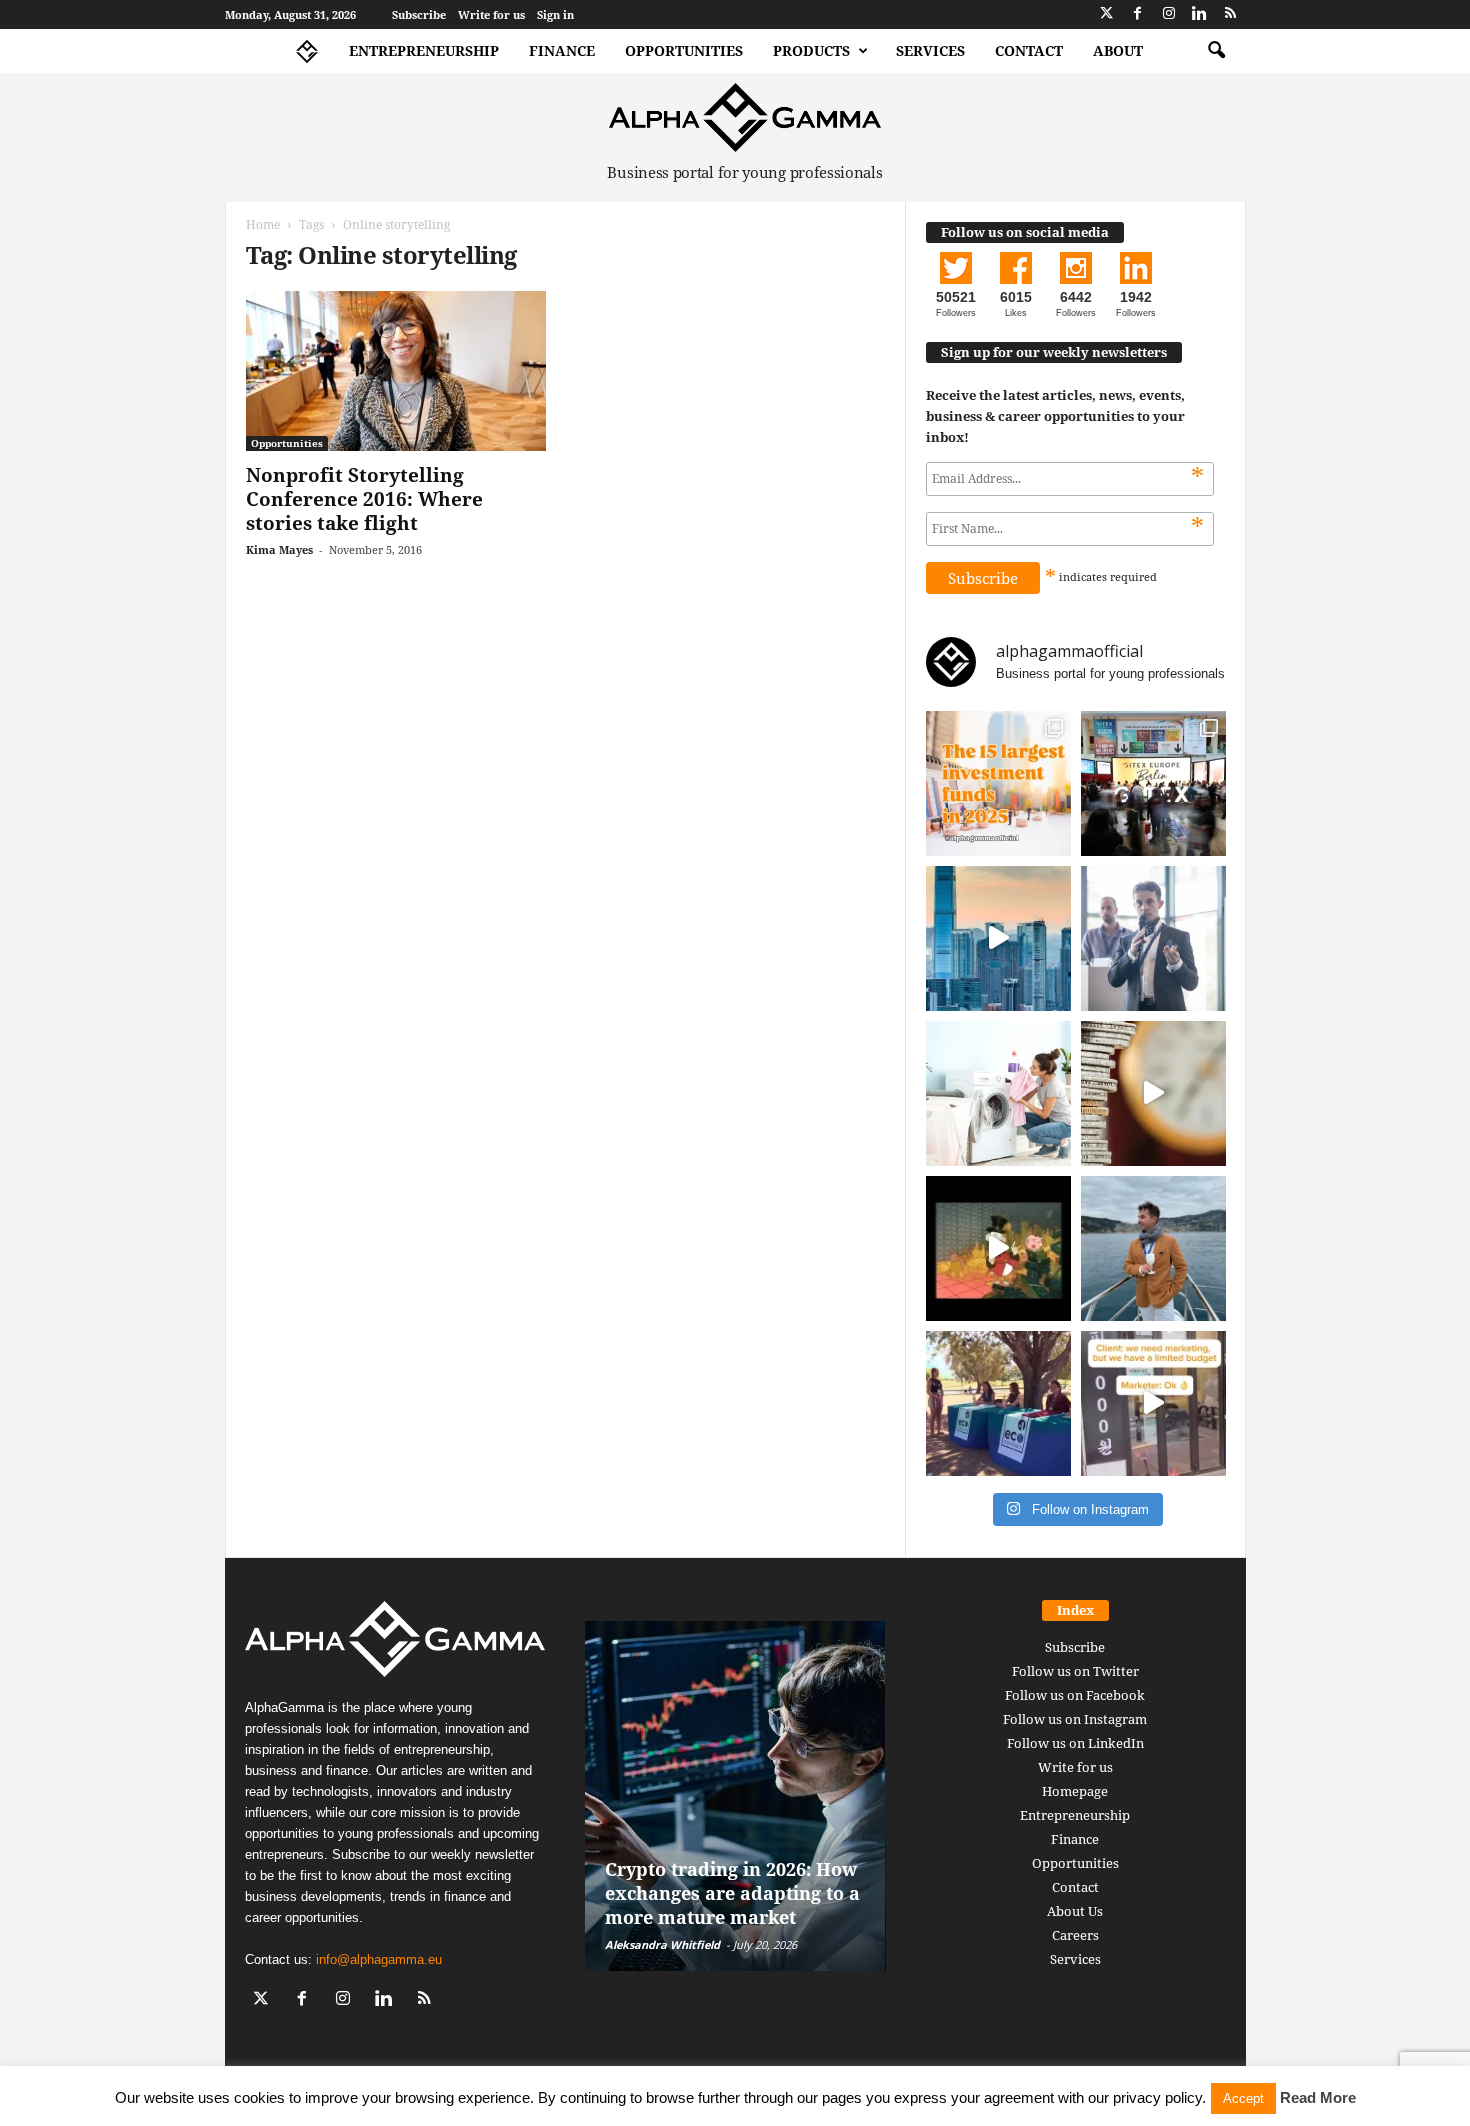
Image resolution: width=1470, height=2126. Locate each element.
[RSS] (1231, 14)
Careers (1075, 1935)
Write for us (491, 14)
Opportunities (684, 50)
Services (930, 50)
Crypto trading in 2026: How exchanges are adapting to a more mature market (732, 1893)
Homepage (1075, 1791)
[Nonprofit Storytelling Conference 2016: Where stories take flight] (396, 371)
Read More (1318, 2097)
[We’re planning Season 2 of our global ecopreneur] (998, 1403)
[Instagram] (1169, 14)
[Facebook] (1138, 14)
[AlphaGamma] (745, 117)
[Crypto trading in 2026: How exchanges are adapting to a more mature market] (735, 1796)
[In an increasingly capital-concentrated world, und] (998, 783)
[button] (1216, 51)
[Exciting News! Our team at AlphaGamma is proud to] (1153, 783)
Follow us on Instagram (1075, 1719)
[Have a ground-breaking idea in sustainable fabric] (998, 1093)
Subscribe (419, 14)
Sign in (555, 14)
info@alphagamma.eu (379, 1959)
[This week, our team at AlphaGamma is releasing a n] (1153, 1248)
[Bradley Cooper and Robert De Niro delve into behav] (1153, 1093)
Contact (1029, 50)
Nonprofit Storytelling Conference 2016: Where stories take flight (364, 499)
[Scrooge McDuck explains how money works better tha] (998, 1248)
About (1118, 50)
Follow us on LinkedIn (1075, 1743)
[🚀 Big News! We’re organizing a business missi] (998, 938)
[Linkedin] (1200, 14)
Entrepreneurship (424, 50)
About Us (1075, 1911)
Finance (562, 50)
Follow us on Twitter (1075, 1671)
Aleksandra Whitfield (662, 1944)
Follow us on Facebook (1075, 1695)
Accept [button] (1243, 2098)
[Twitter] (1107, 14)
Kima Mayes (279, 549)
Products (811, 50)
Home (263, 224)
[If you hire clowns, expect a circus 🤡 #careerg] (1153, 1403)
